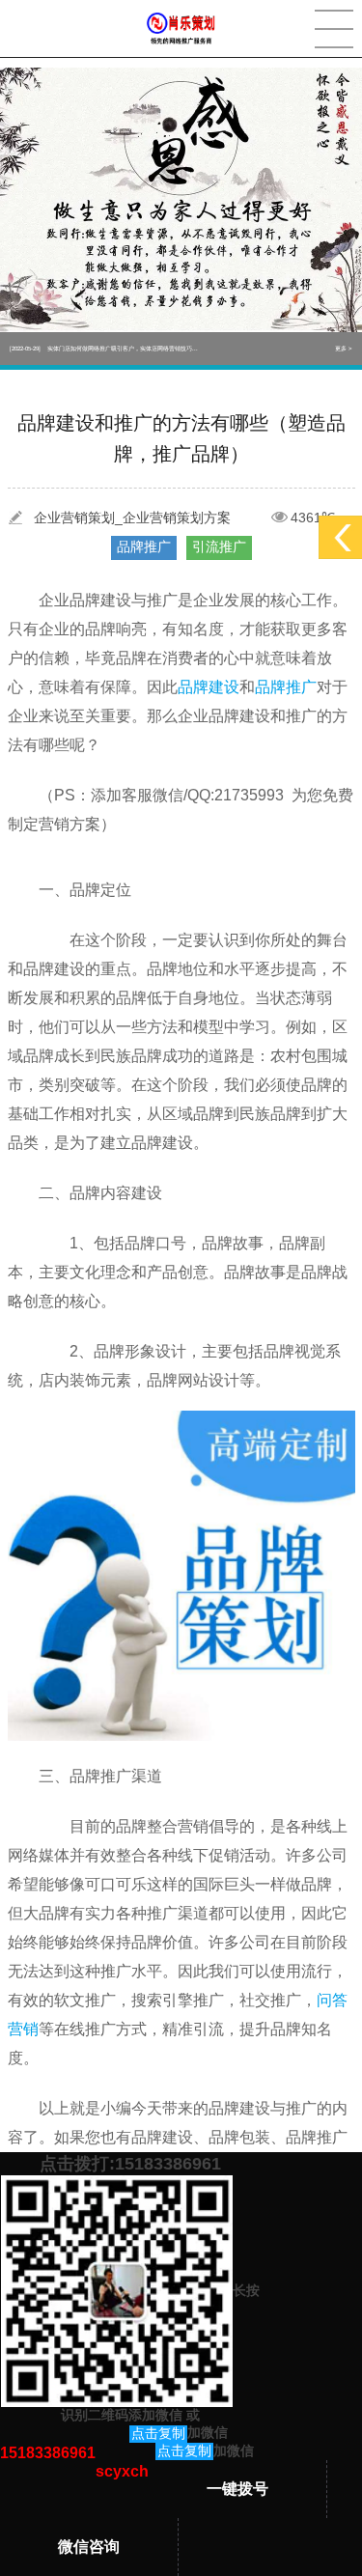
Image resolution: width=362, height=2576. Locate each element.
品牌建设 (209, 687)
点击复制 (158, 2433)
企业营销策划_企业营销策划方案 (132, 518)
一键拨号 (237, 2489)
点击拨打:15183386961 (130, 2164)
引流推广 (219, 546)
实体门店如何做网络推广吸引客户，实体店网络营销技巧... (104, 349)
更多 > (344, 349)
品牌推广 (144, 546)
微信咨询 (89, 2547)
